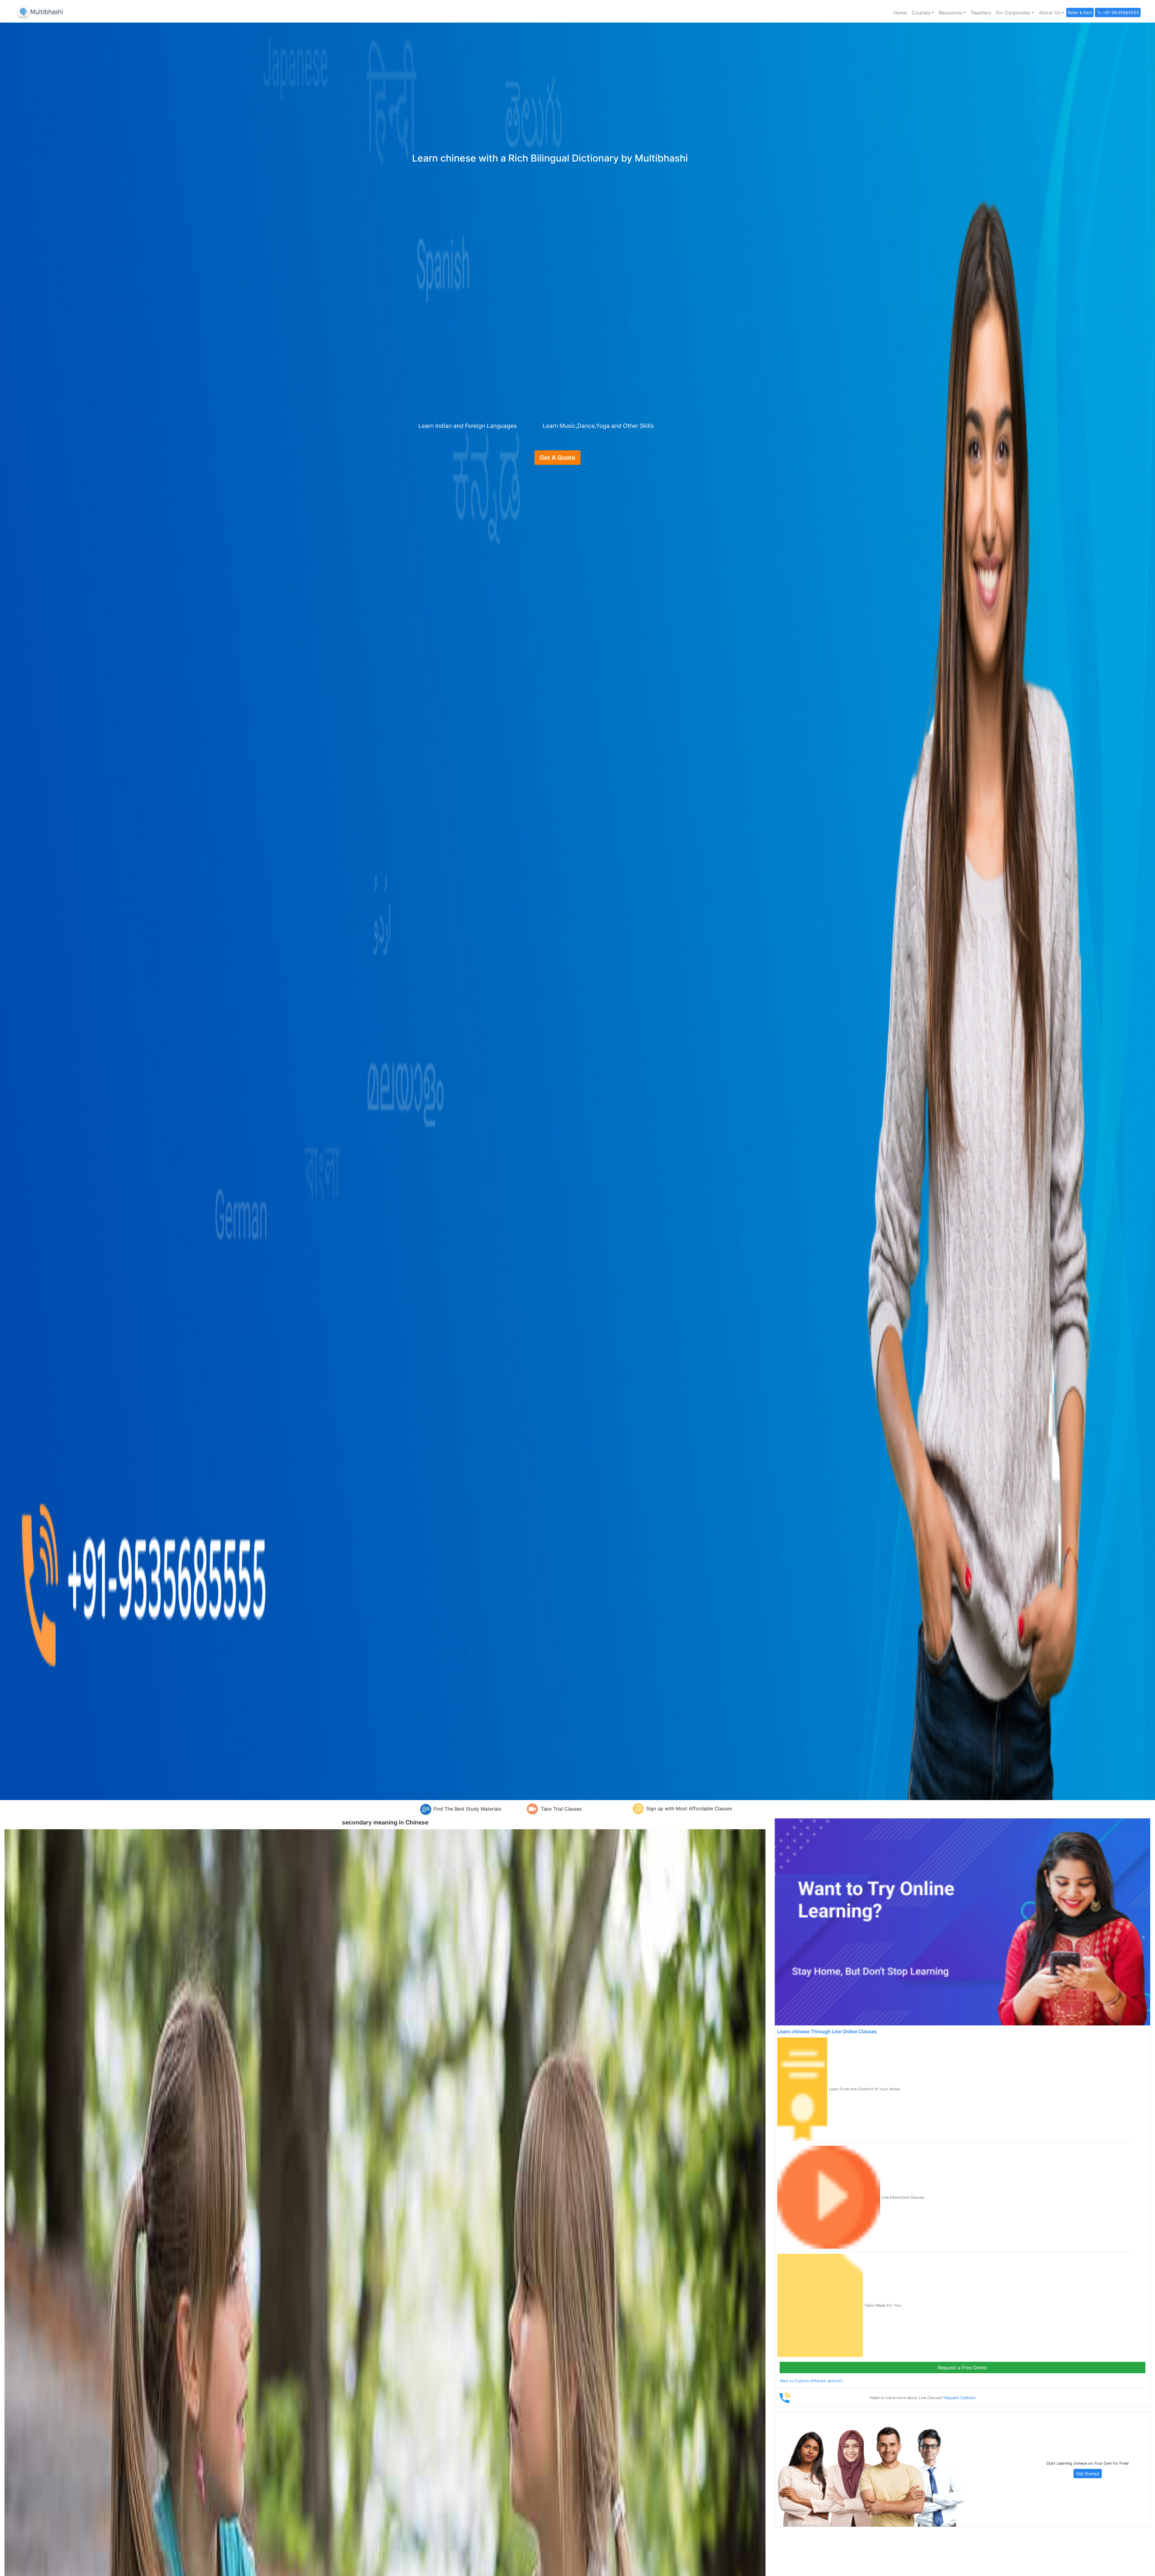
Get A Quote (557, 458)
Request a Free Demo (962, 2368)
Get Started (1088, 2474)
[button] (923, 13)
